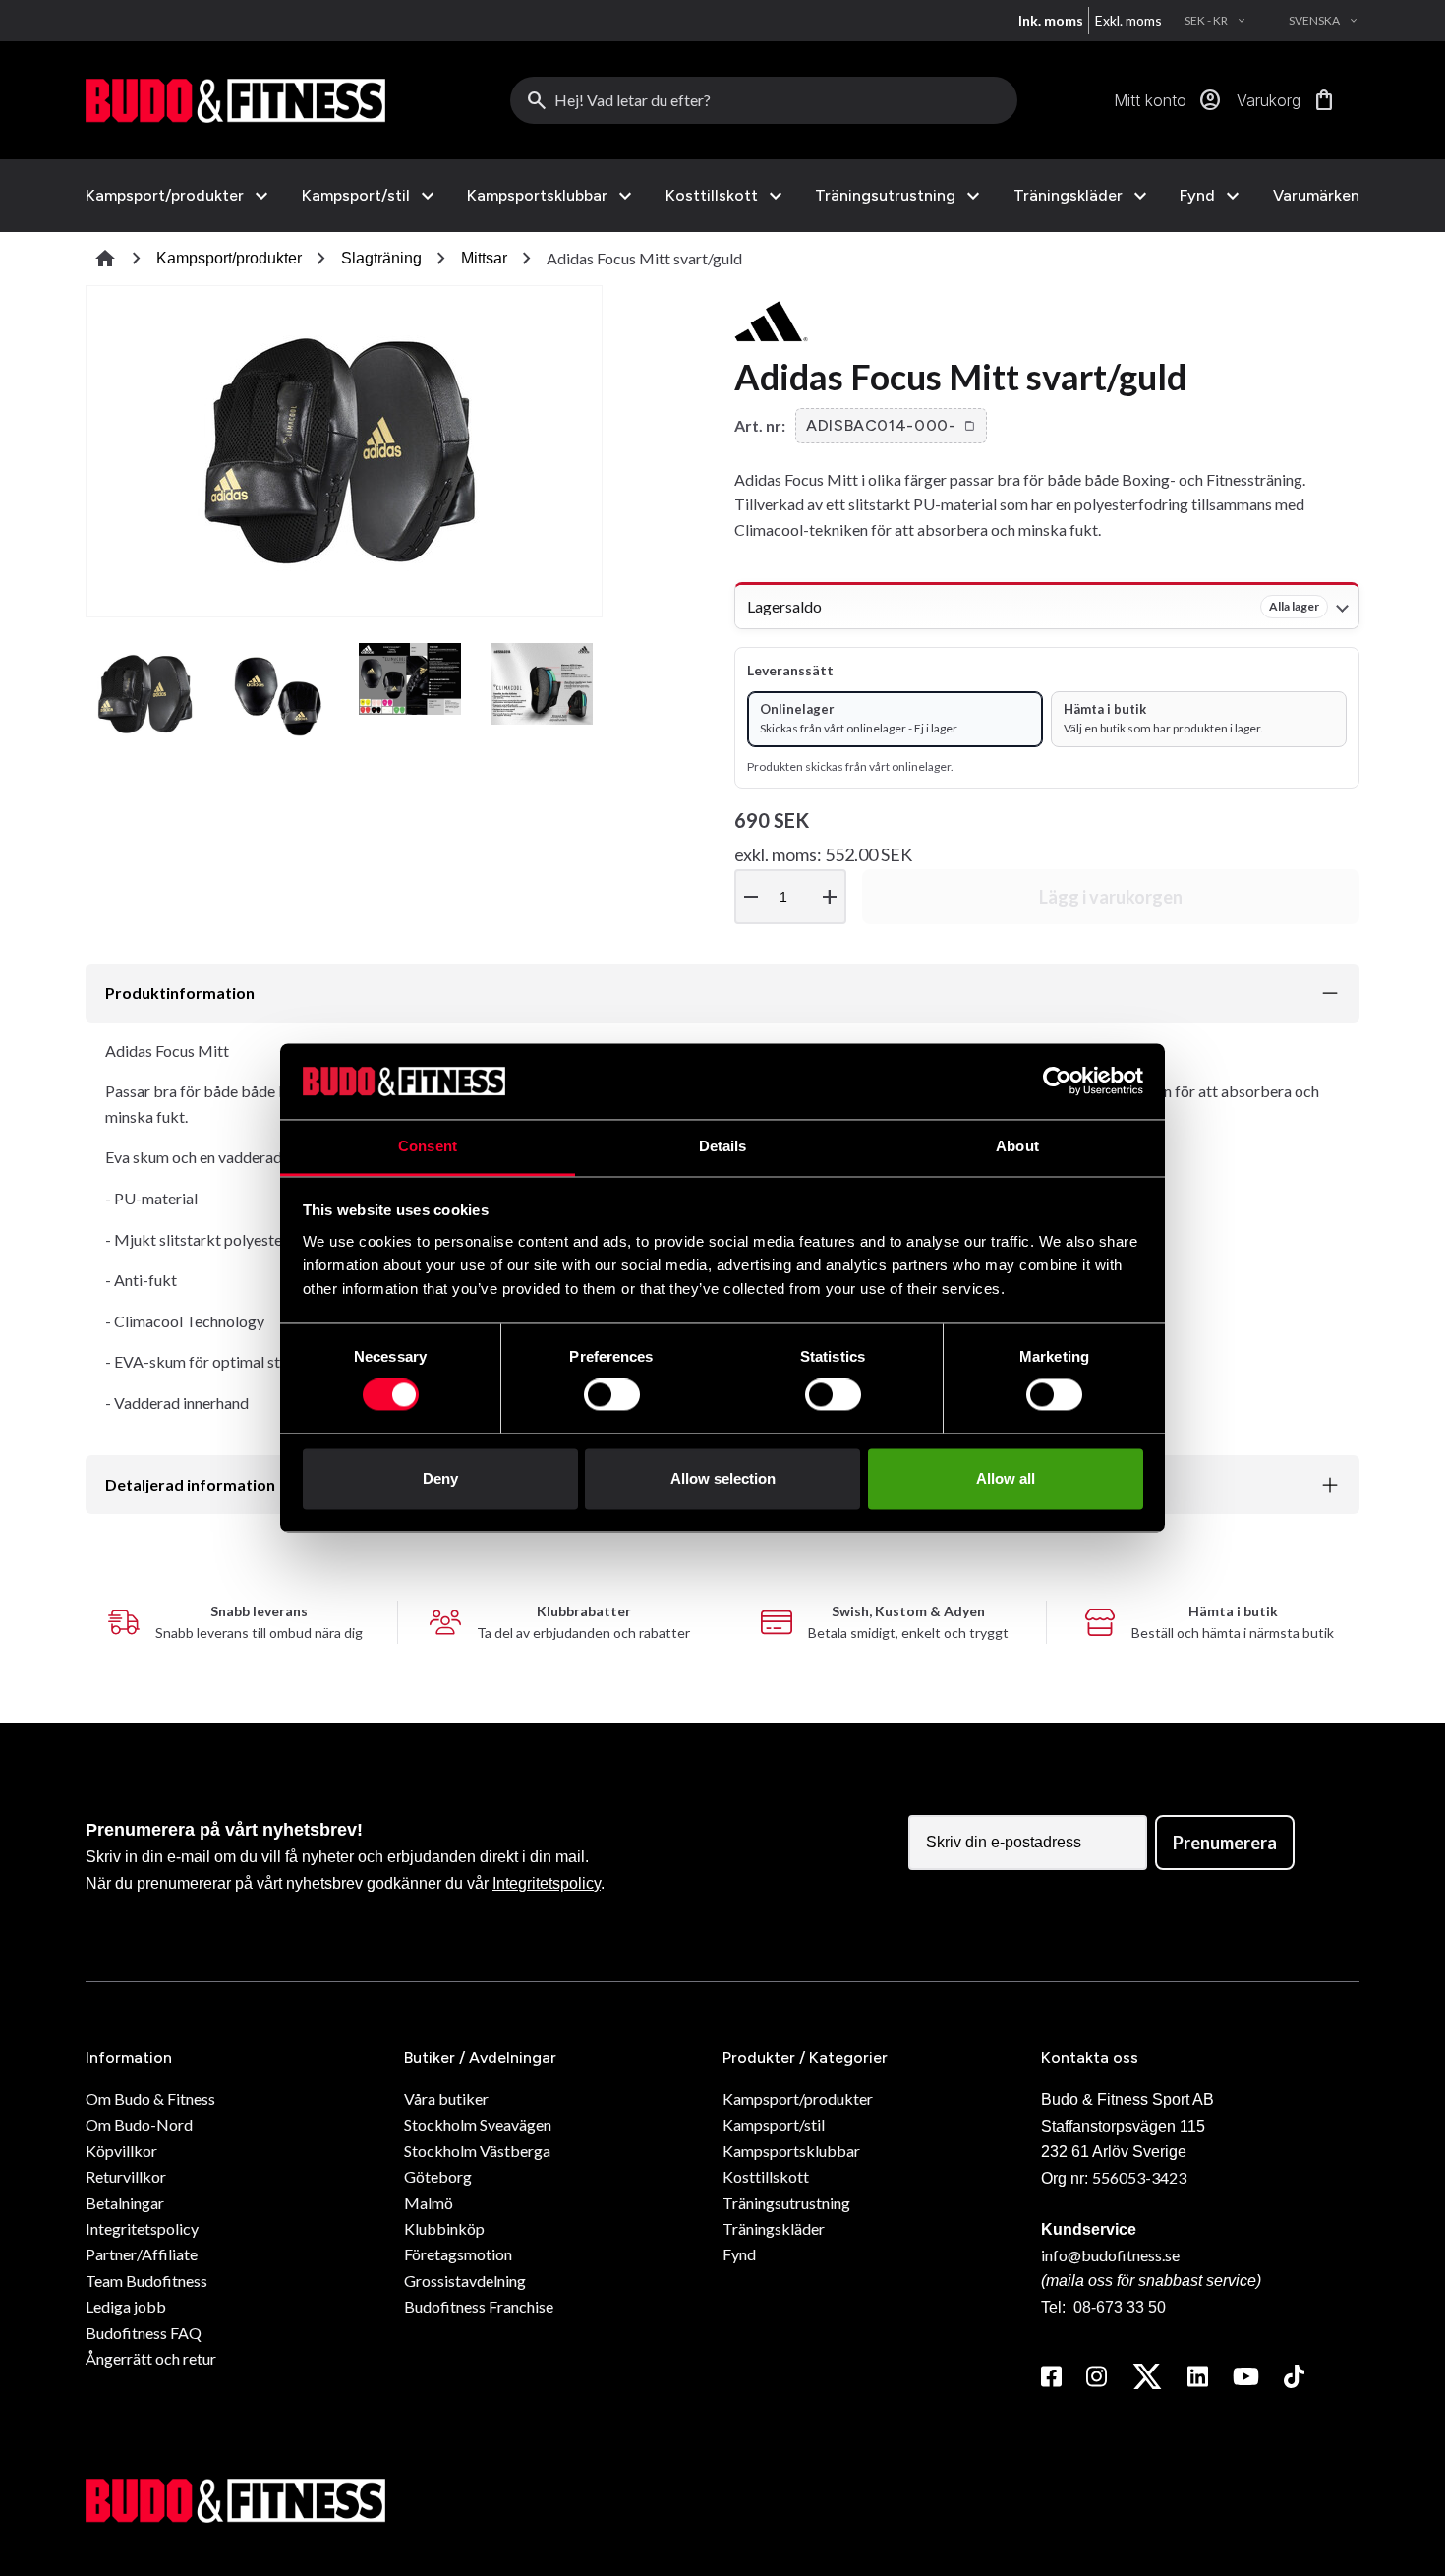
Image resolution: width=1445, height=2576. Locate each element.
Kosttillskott (712, 196)
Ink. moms (1051, 20)
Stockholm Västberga (477, 2151)
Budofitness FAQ (144, 2333)
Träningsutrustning (885, 196)
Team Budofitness (146, 2281)
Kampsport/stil (356, 196)
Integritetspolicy (547, 1883)
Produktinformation (180, 993)
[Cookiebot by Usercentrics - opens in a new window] (1057, 1082)
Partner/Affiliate (142, 2254)
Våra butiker (446, 2099)
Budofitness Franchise (479, 2306)
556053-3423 (1139, 2177)
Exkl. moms (1128, 20)
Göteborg (438, 2176)
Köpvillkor (121, 2151)
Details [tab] (723, 1146)
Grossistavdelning (465, 2281)
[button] (891, 426)
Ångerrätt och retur (151, 2358)
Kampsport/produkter (165, 196)
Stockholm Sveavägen (478, 2124)
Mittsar (484, 258)
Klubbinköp (444, 2228)
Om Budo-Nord (139, 2124)
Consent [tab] (428, 1146)
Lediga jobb (126, 2306)
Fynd (1197, 196)
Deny (440, 1478)
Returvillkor (126, 2176)
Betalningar (125, 2203)
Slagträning (381, 258)
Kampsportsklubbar (537, 196)
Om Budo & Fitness (150, 2099)
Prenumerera (1225, 1843)
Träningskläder (1068, 196)
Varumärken (1316, 195)
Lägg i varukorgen (1111, 897)
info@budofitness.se (1110, 2255)
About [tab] (1017, 1146)
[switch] (612, 1395)
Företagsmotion (458, 2254)
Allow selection (723, 1478)
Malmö (429, 2203)
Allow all (1006, 1478)
